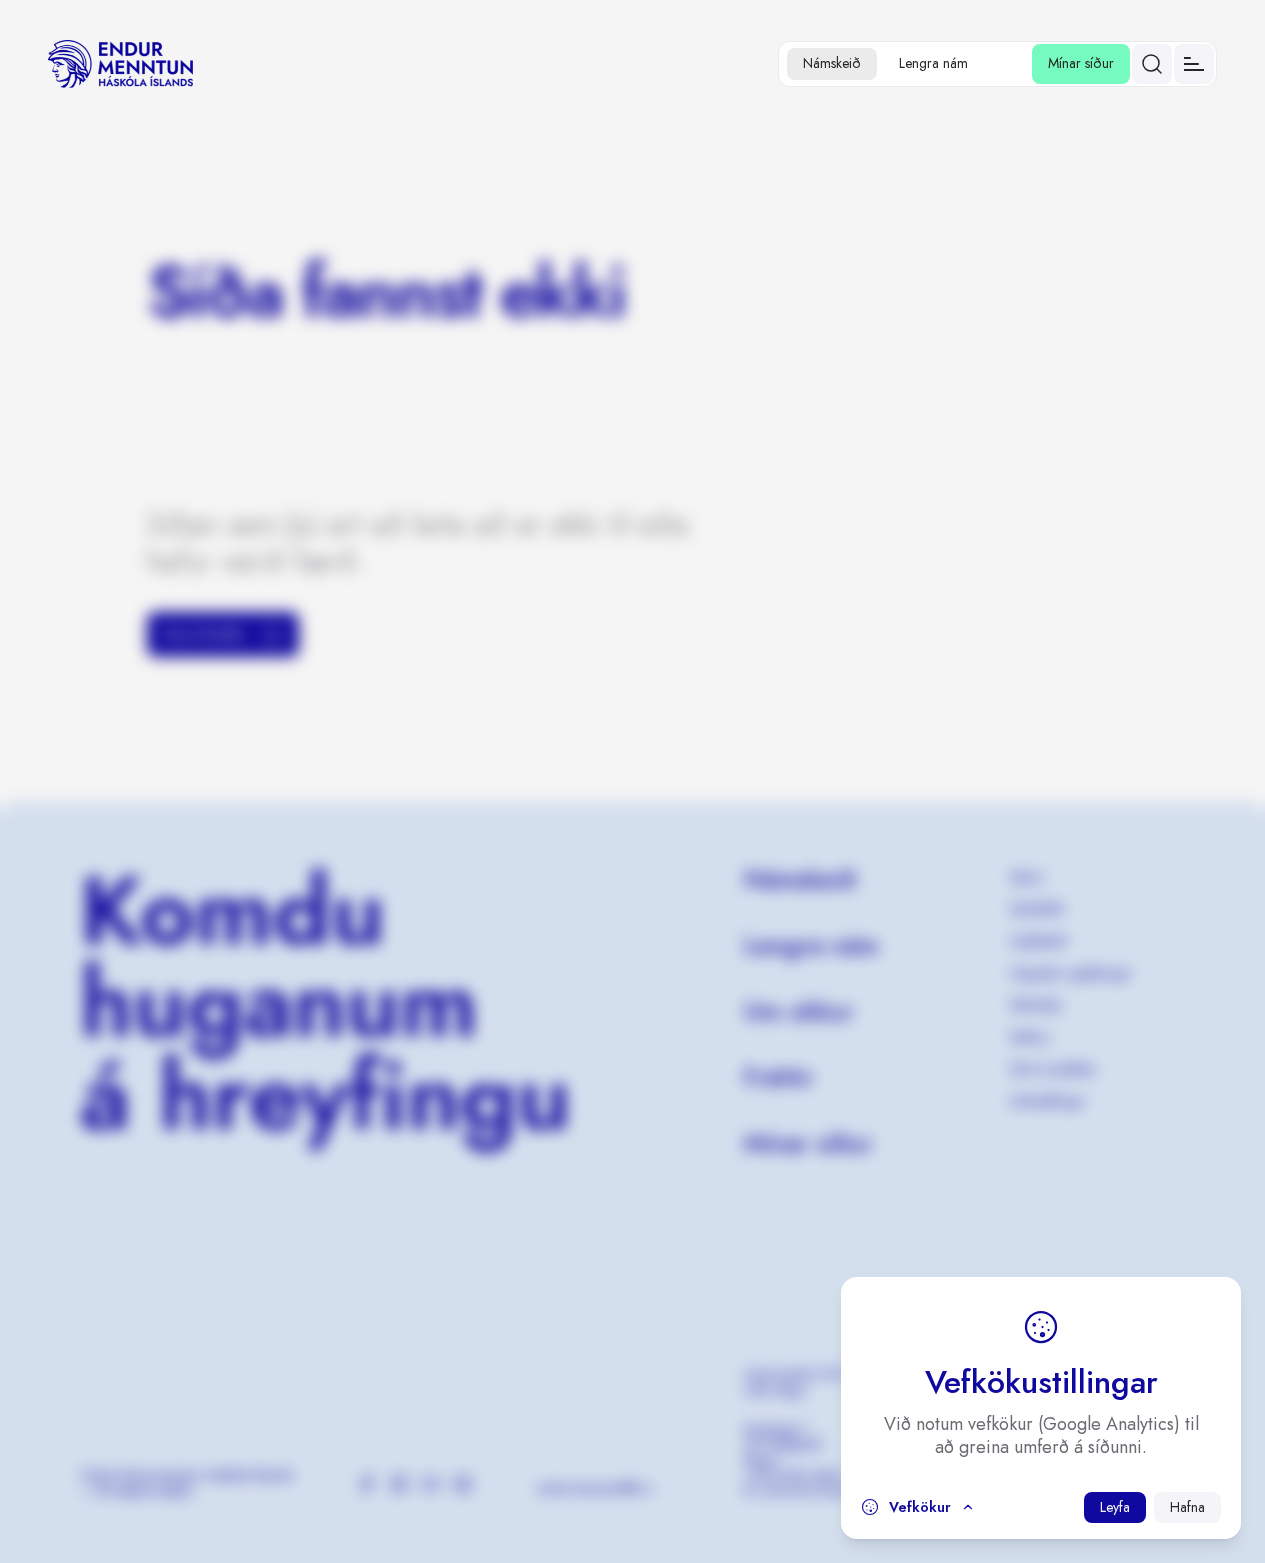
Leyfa (1115, 1507)
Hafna (1187, 1507)
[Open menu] (1194, 64)
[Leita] (1152, 64)
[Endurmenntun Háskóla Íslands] (120, 64)
